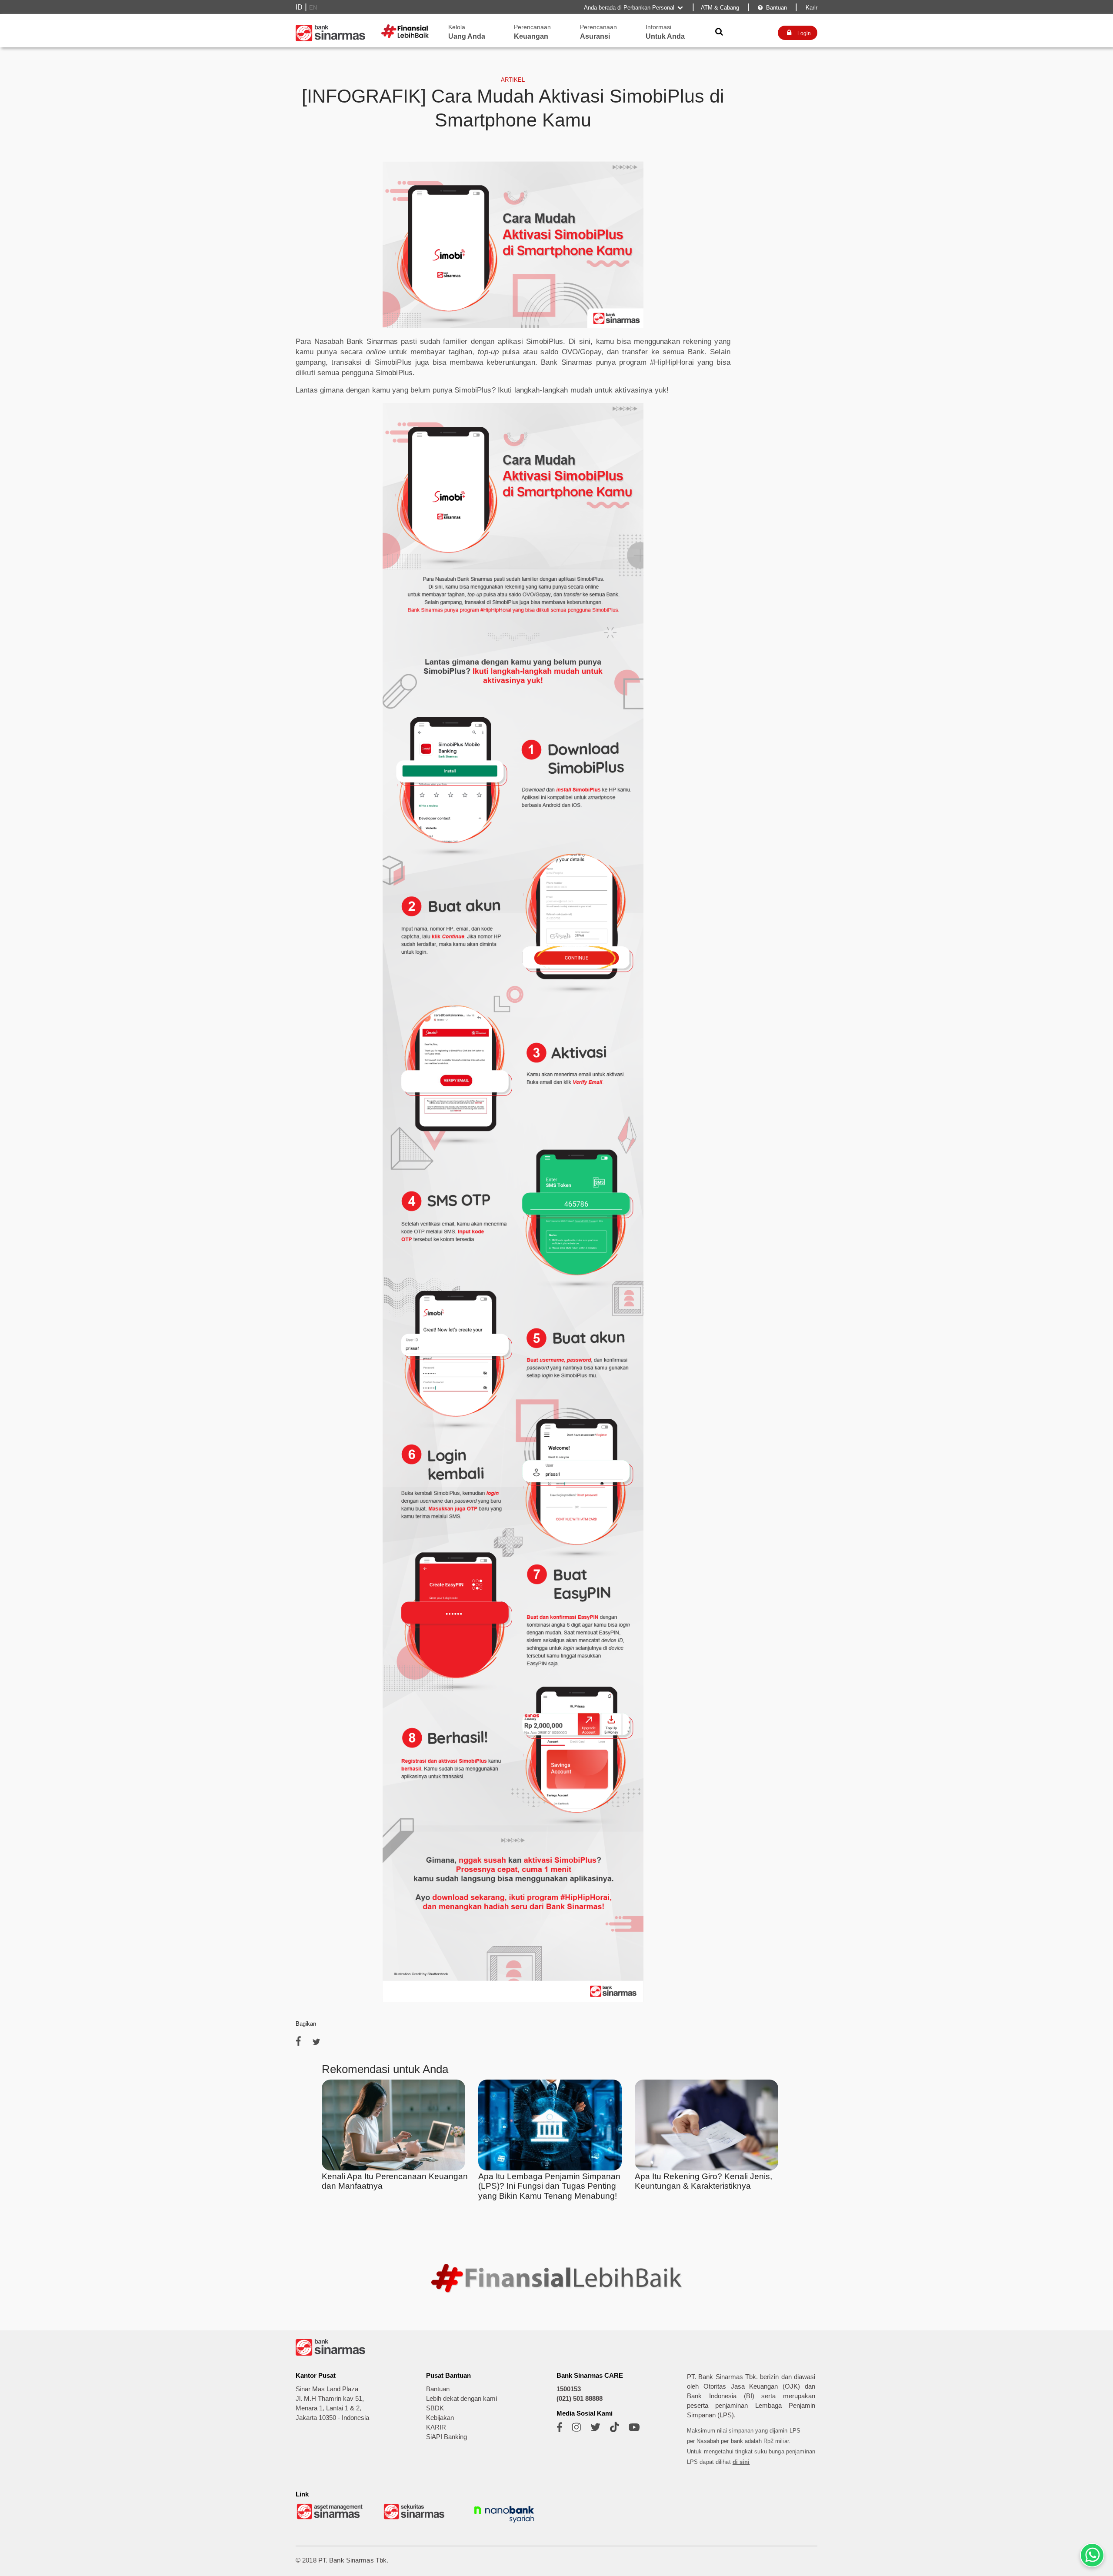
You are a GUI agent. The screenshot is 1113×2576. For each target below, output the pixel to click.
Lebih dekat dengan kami (462, 2399)
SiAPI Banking (447, 2437)
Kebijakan (440, 2418)
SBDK (435, 2408)
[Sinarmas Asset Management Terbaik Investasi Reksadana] (330, 2518)
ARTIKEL (513, 80)
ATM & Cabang (720, 8)
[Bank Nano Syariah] (504, 2524)
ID (299, 7)
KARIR (436, 2427)
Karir (811, 8)
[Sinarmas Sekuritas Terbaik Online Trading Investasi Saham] (417, 2518)
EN (313, 8)
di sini (741, 2462)
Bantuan (772, 8)
